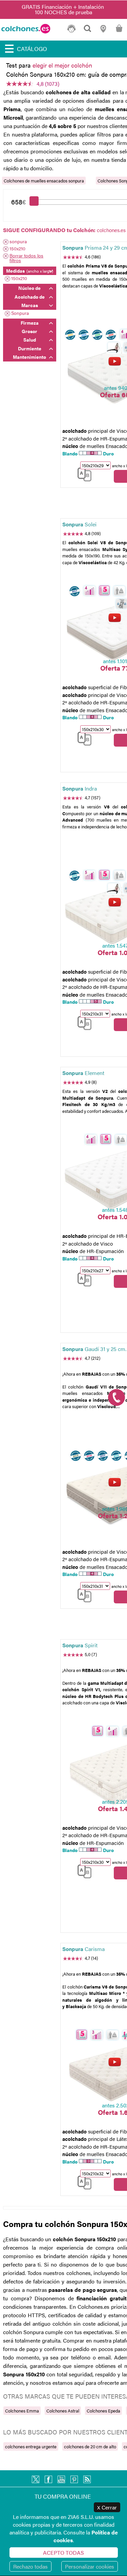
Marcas (30, 305)
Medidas (30, 271)
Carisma (83, 1949)
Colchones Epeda (103, 2411)
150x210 (17, 249)
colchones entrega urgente (31, 2446)
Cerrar (107, 2507)
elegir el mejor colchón (62, 65)
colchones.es (111, 230)
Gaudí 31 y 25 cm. (94, 1349)
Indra (80, 788)
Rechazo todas (30, 2566)
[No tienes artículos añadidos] (119, 31)
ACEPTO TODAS (63, 2553)
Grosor (29, 331)
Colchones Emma (22, 2411)
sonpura (18, 242)
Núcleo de (29, 288)
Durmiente (30, 348)
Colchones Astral (63, 2411)
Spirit (80, 1645)
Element (83, 1073)
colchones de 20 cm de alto (90, 2446)
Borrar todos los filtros (26, 258)
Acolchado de (30, 297)
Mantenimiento (29, 357)
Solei (79, 524)
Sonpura (20, 313)
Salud (30, 340)
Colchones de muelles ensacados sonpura (44, 181)
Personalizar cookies (90, 2566)
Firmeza (30, 323)
